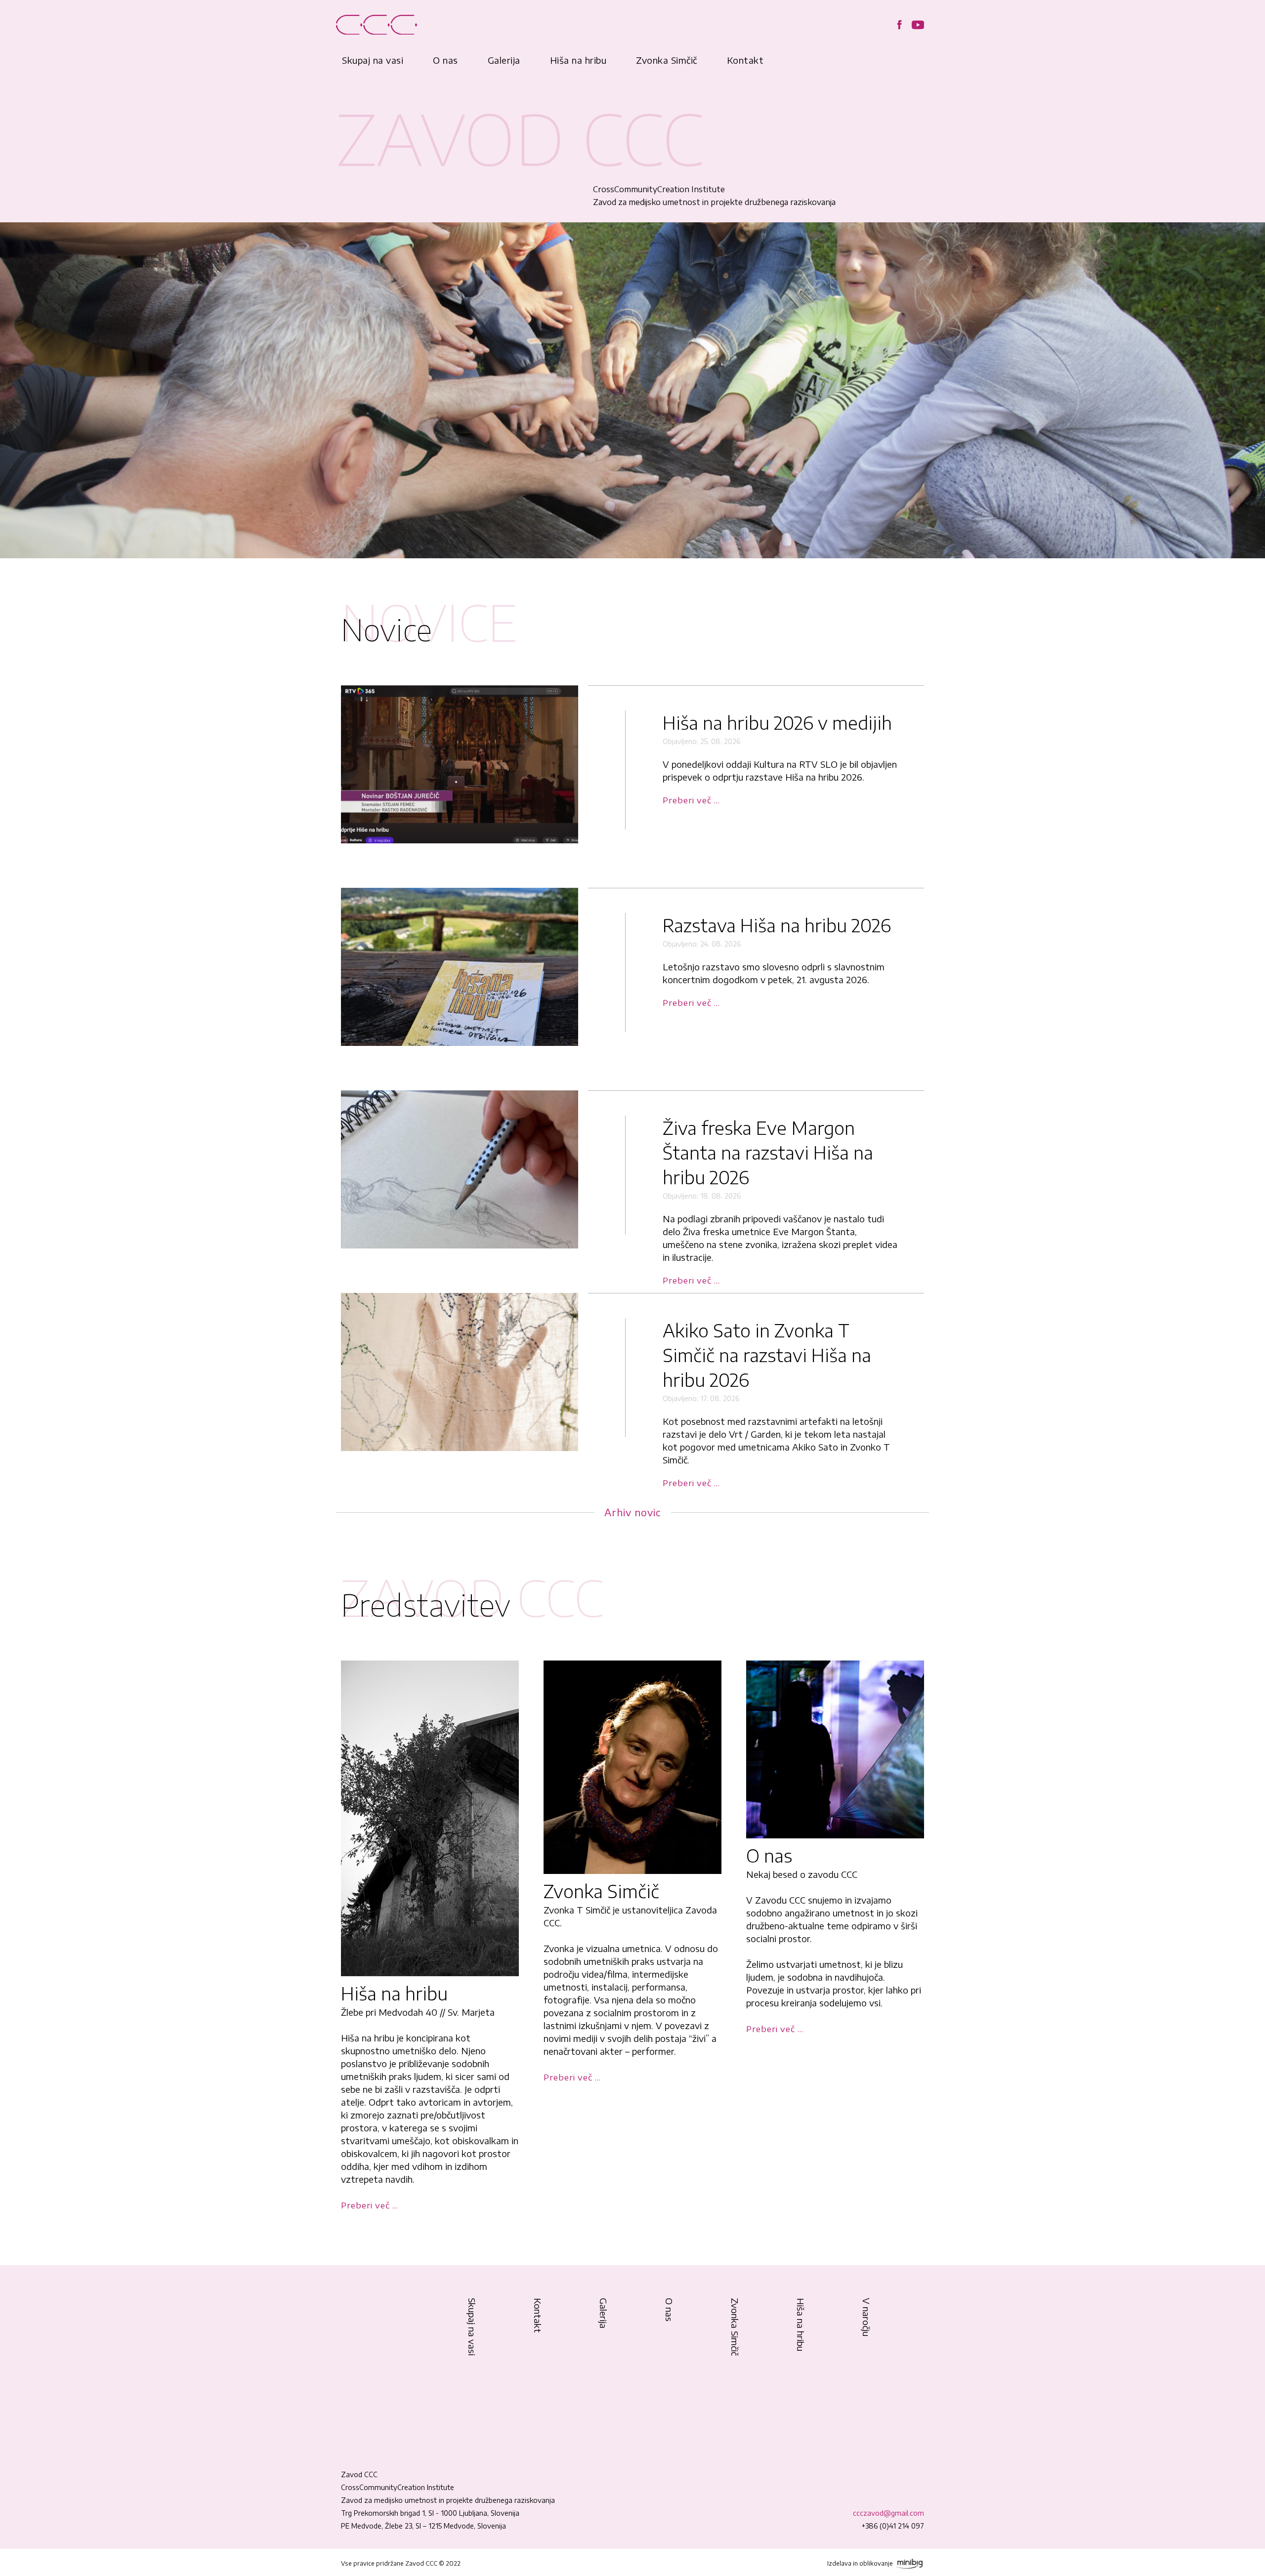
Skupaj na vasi (373, 60)
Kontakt (745, 60)
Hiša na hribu (578, 60)
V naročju (866, 2317)
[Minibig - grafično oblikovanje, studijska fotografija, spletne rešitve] (909, 2563)
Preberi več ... (691, 800)
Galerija (504, 60)
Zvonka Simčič (667, 60)
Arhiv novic (633, 1512)
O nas (445, 60)
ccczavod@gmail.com (888, 2513)
